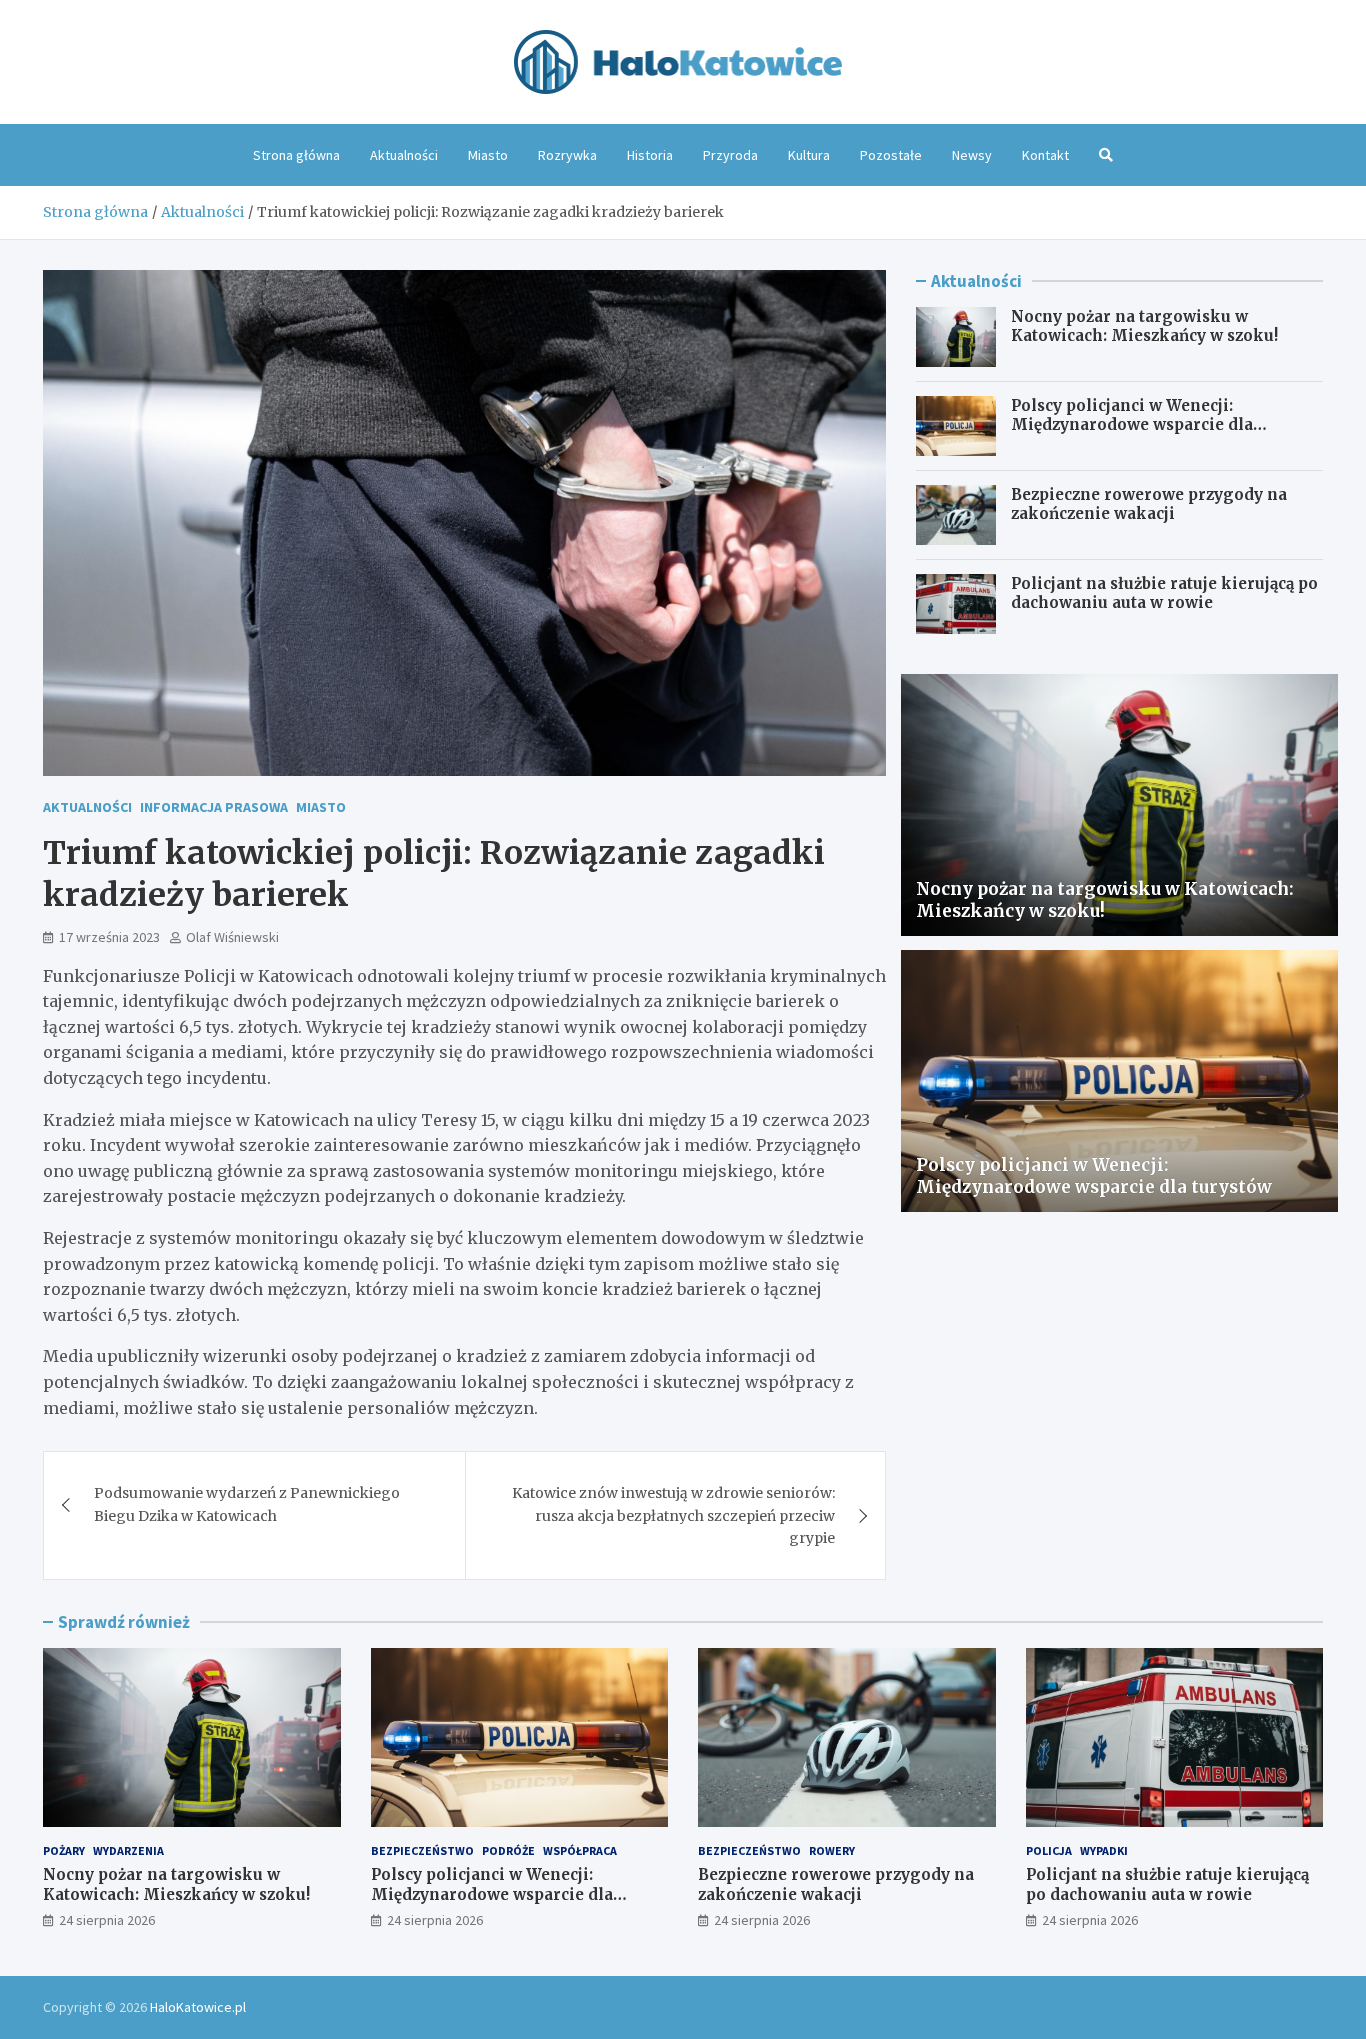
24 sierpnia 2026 (107, 1920)
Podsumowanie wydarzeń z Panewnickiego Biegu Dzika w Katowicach (247, 1504)
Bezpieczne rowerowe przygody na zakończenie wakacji (1149, 504)
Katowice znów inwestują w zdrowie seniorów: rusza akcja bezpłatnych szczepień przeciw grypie (673, 1515)
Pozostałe (891, 155)
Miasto (488, 155)
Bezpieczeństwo (422, 1850)
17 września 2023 (109, 937)
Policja (1049, 1850)
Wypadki (1104, 1850)
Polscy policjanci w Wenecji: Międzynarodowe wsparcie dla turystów (1132, 425)
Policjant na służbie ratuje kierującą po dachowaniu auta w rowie (1164, 593)
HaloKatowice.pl (198, 2007)
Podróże (508, 1850)
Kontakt (1045, 155)
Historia (650, 155)
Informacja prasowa (214, 807)
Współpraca (580, 1850)
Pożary (64, 1850)
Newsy (972, 155)
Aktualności (404, 155)
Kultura (809, 155)
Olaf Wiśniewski (232, 937)
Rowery (832, 1850)
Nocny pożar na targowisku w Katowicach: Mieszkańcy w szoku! (1144, 326)
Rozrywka (567, 155)
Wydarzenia (128, 1850)
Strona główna (296, 155)
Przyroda (730, 155)
